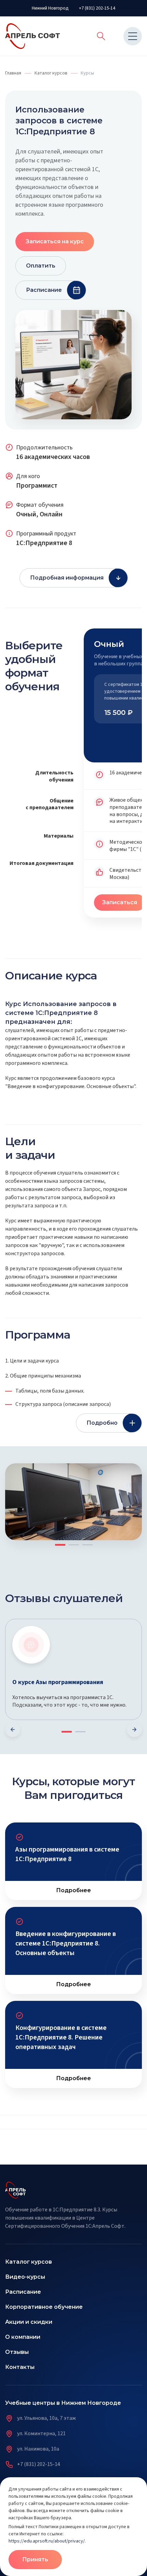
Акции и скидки (29, 2322)
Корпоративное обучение (44, 2307)
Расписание (44, 290)
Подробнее (73, 1890)
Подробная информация (67, 578)
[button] (133, 1472)
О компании (23, 2337)
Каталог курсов (29, 2262)
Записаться (120, 902)
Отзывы (17, 2352)
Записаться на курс (55, 241)
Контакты (20, 2367)
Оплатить (41, 266)
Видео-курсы (25, 2277)
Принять (35, 2559)
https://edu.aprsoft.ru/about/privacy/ (47, 2541)
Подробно (102, 1423)
